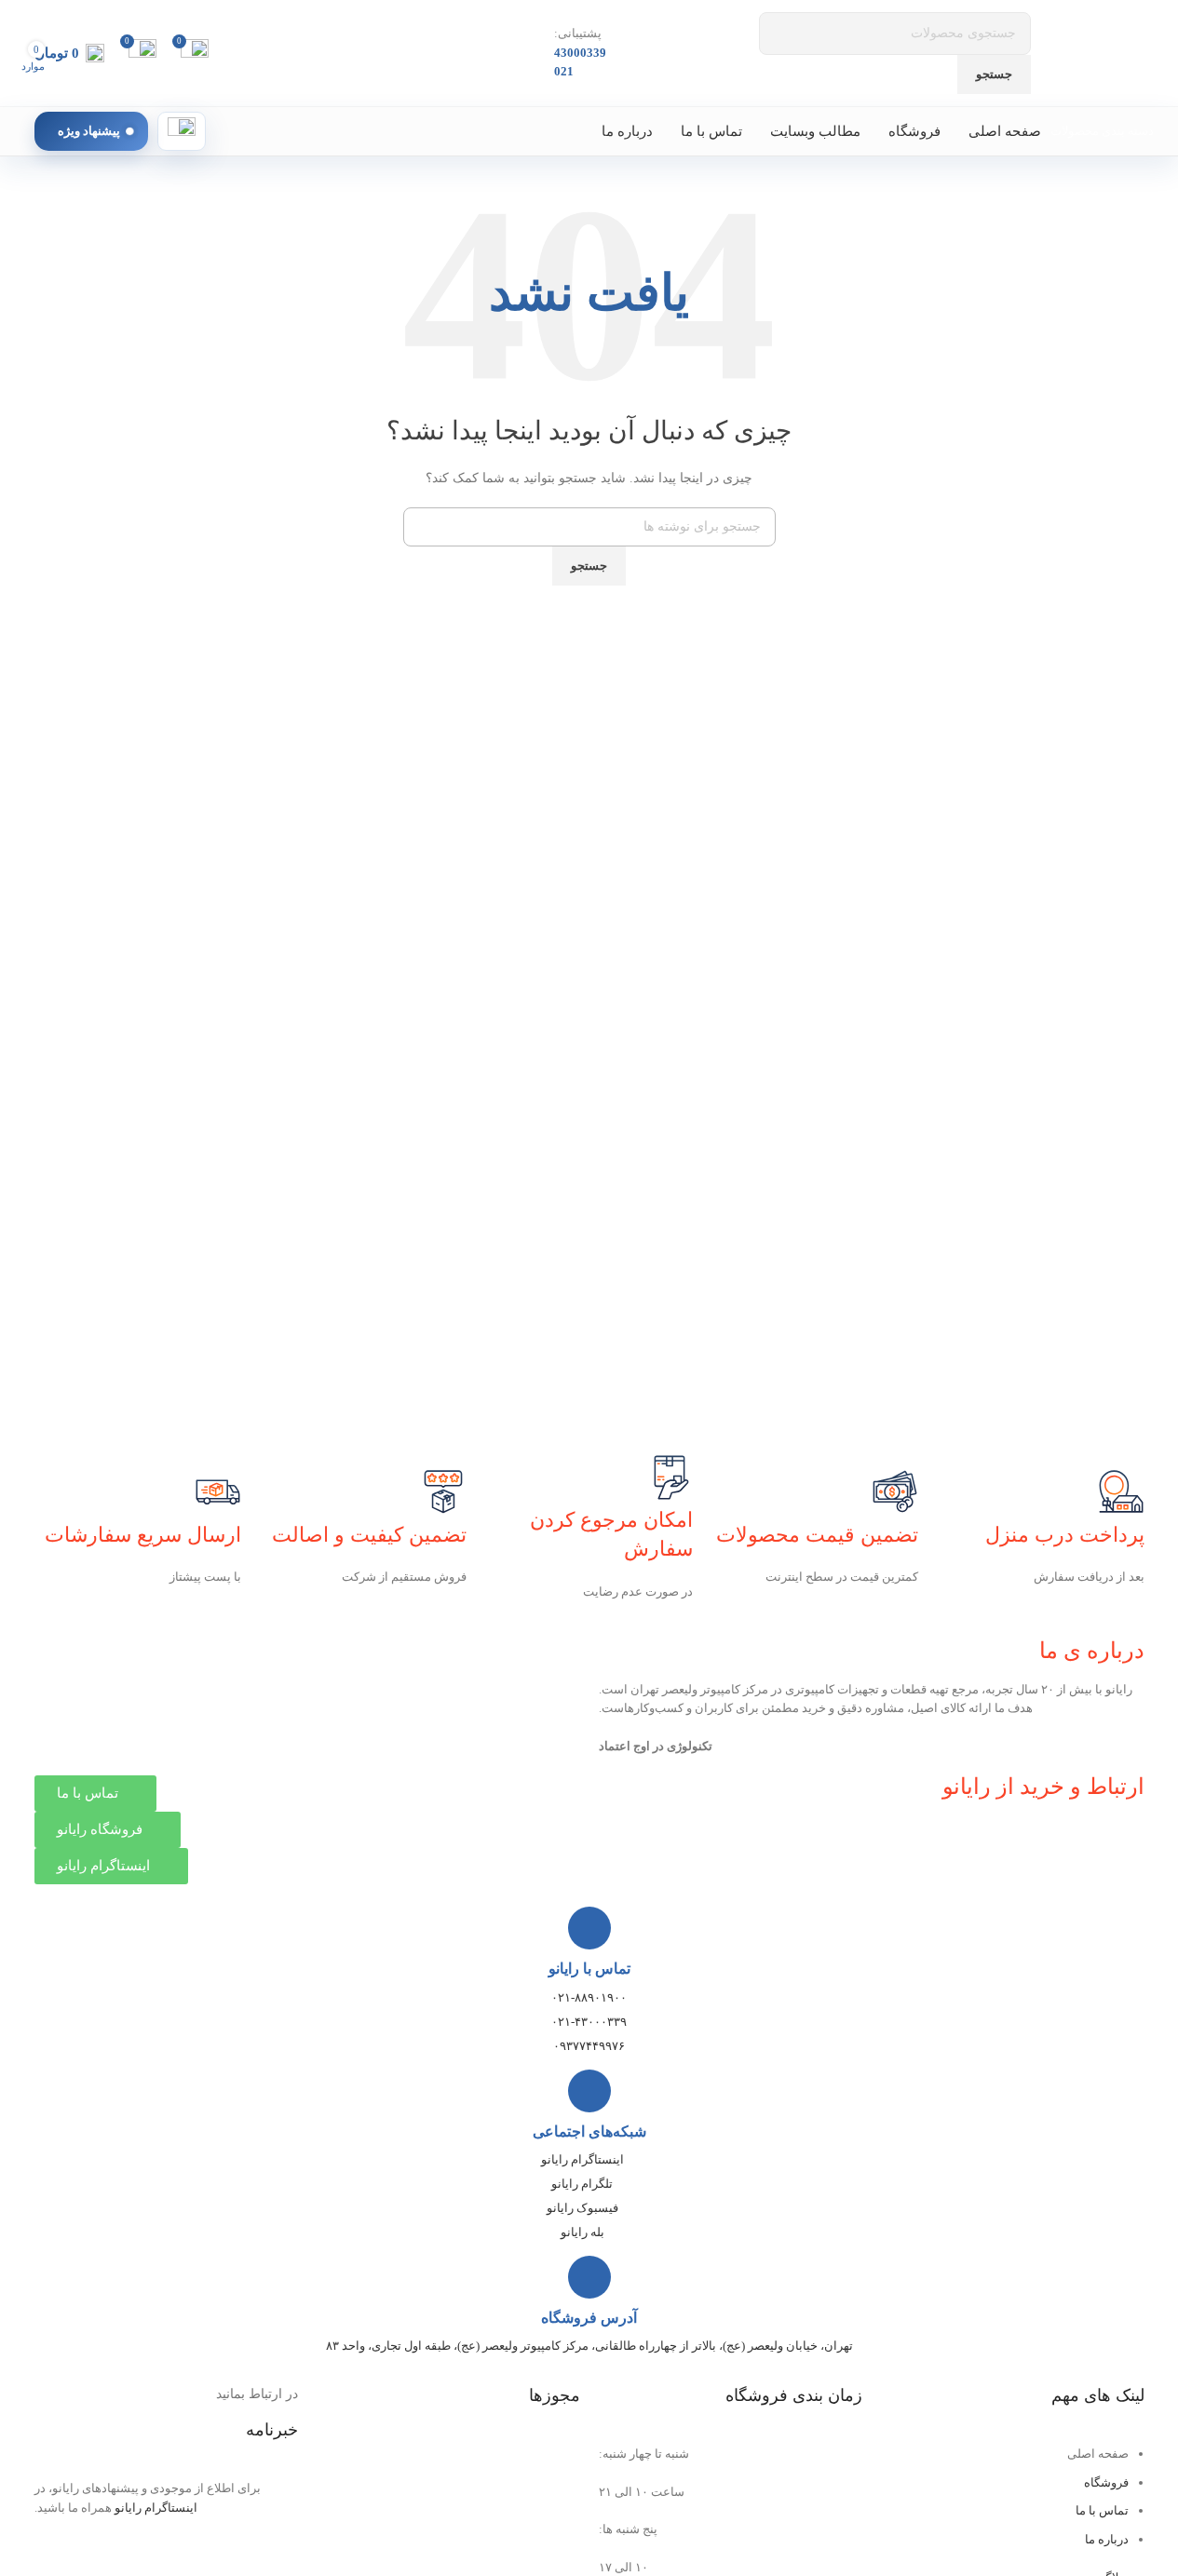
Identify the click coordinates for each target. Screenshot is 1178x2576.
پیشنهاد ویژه (89, 131)
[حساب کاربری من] (182, 131)
